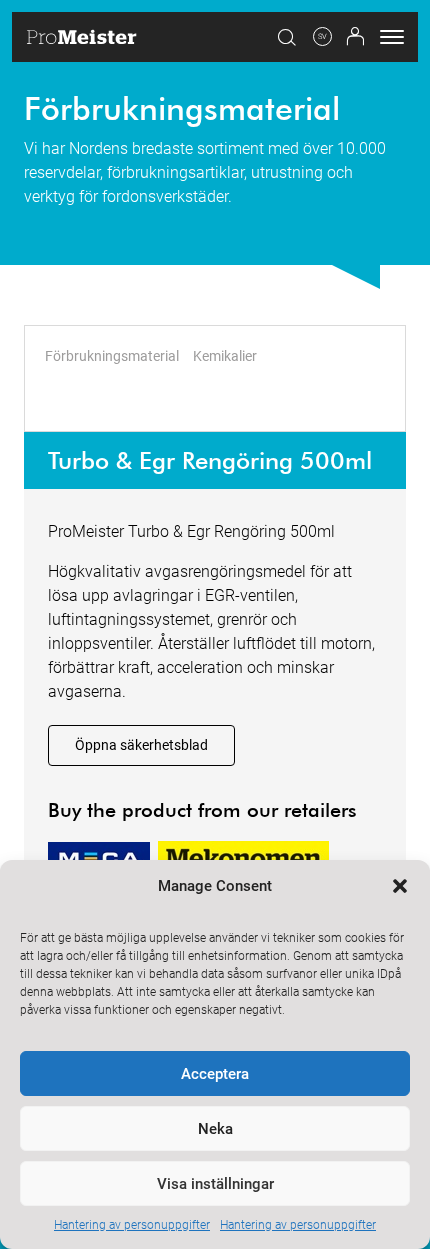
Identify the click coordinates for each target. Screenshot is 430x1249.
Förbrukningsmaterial (112, 356)
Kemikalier (225, 356)
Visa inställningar (215, 1184)
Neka (215, 1129)
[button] (400, 886)
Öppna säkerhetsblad (141, 745)
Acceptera (215, 1074)
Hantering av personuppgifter (132, 1225)
